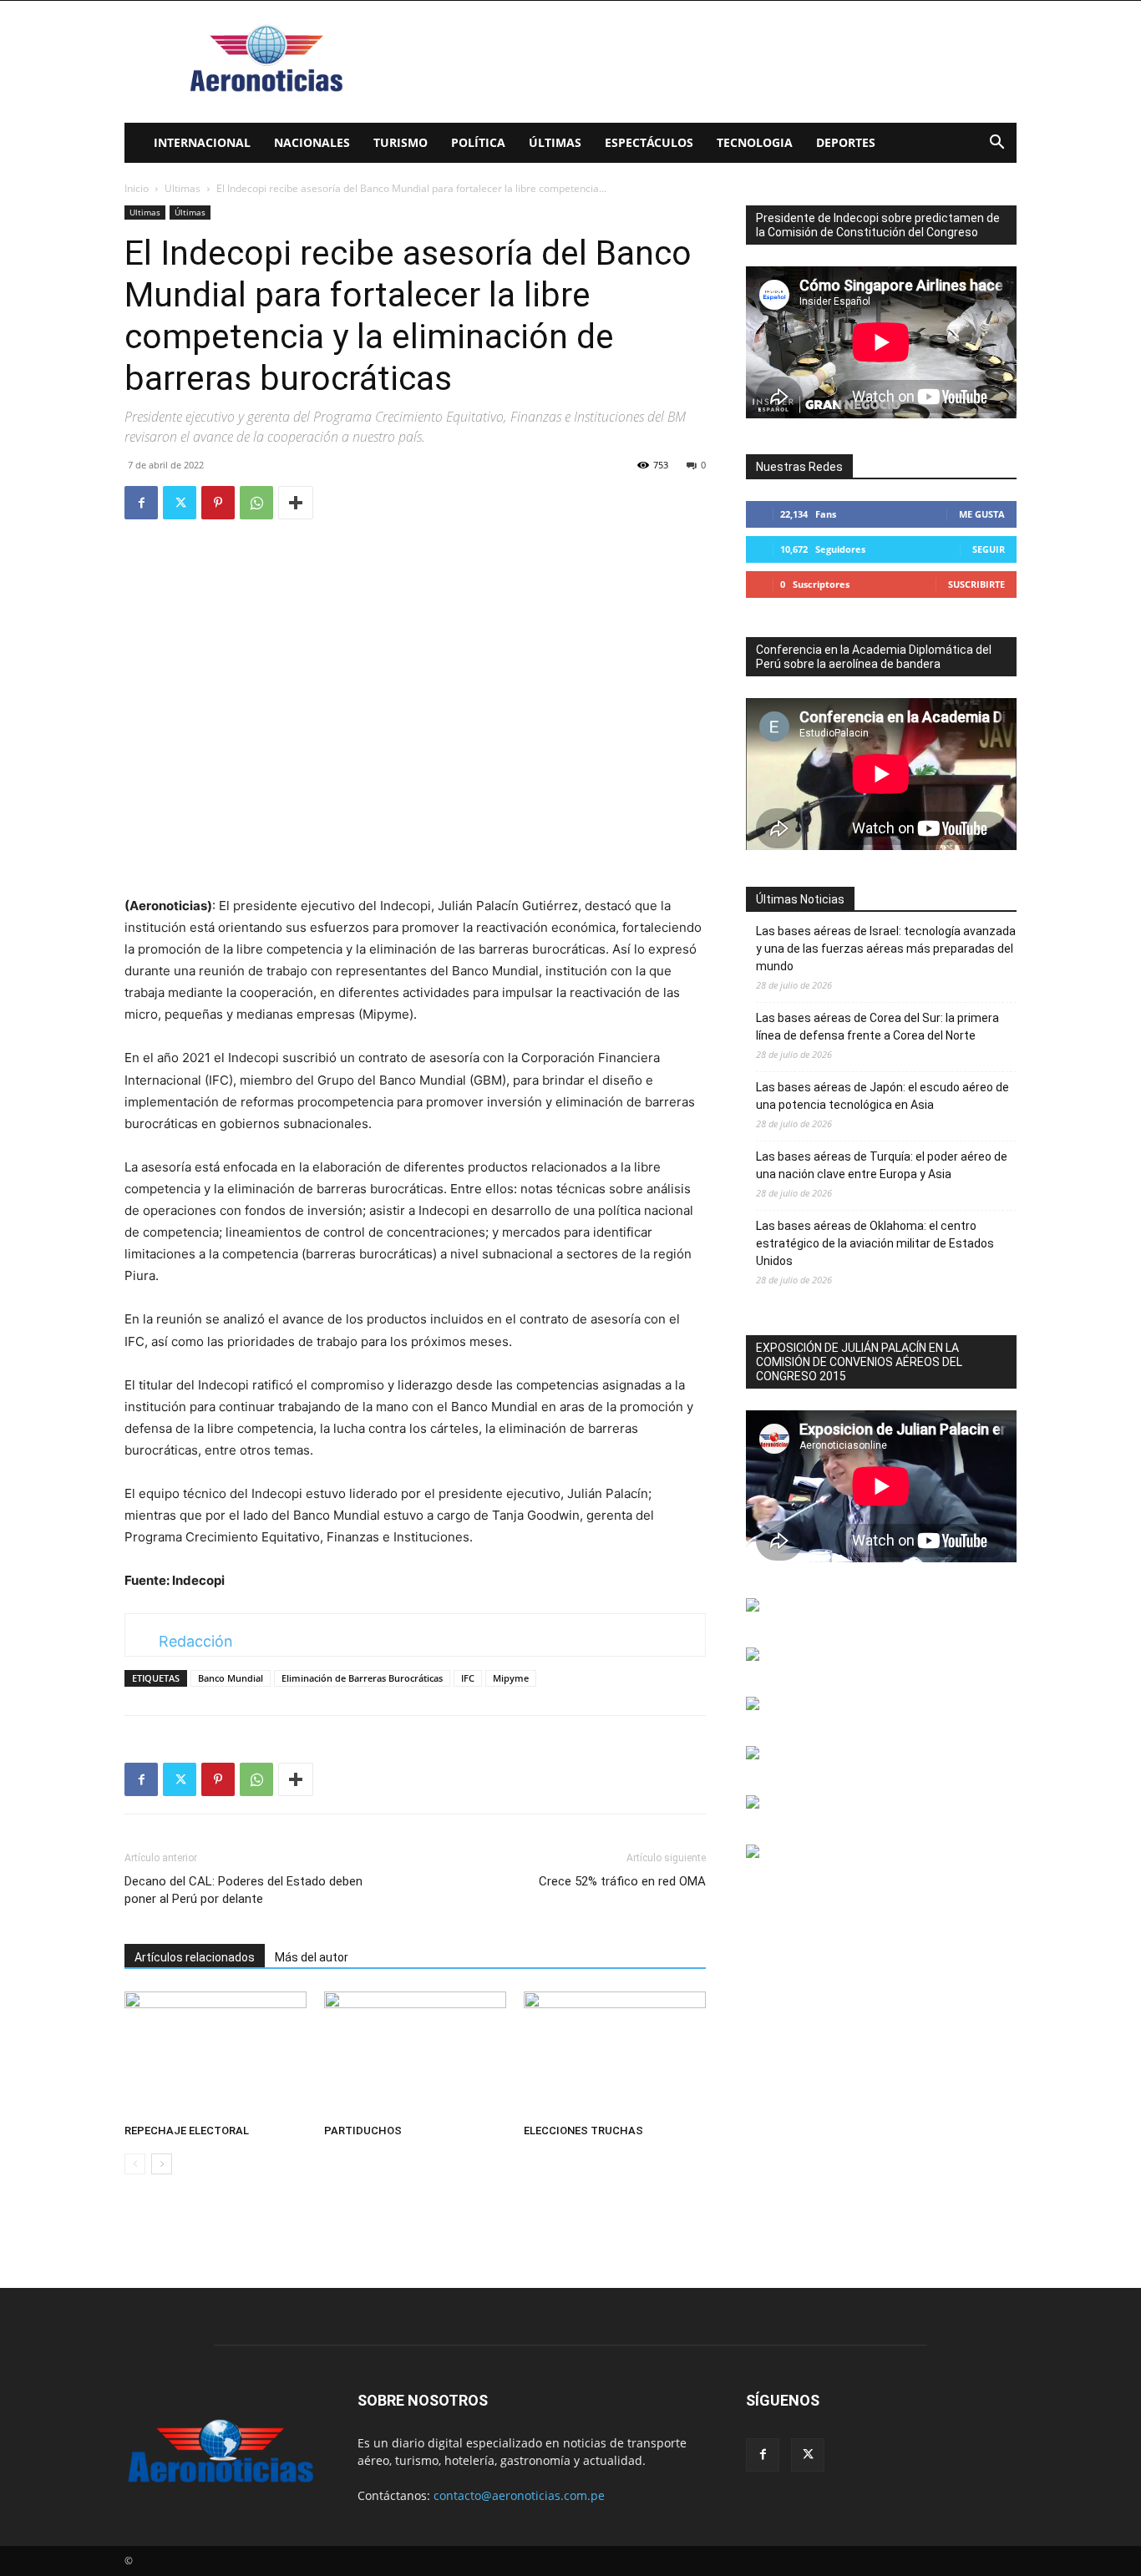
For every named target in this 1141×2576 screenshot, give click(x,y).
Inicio (137, 188)
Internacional (202, 142)
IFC (468, 1678)
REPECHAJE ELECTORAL (187, 2131)
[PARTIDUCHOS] (415, 2054)
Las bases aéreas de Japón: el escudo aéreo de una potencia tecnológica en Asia (882, 1096)
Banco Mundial (231, 1678)
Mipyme (511, 1678)
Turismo (401, 142)
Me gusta (982, 514)
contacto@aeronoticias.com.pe (519, 2495)
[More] (296, 503)
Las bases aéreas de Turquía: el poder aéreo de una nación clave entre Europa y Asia (882, 1165)
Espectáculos (649, 142)
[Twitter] (180, 503)
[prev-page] (135, 2164)
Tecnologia (755, 142)
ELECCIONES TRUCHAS (583, 2131)
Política (478, 142)
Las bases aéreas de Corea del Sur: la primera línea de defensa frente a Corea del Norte (877, 1027)
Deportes (846, 142)
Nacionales (312, 142)
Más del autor (312, 1957)
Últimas (555, 142)
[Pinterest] (218, 503)
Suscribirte (976, 584)
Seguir (989, 549)
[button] (996, 144)
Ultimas (183, 188)
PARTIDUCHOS (363, 2131)
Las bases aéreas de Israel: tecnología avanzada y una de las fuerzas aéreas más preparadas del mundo (886, 949)
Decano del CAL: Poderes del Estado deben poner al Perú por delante (243, 1890)
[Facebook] (141, 503)
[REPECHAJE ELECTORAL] (216, 2054)
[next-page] (162, 2164)
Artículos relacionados (195, 1957)
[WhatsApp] (256, 503)
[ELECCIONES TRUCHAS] (615, 2054)
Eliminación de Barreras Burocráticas (362, 1678)
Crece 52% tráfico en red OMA (622, 1881)
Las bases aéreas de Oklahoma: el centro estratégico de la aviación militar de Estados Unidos (875, 1243)
